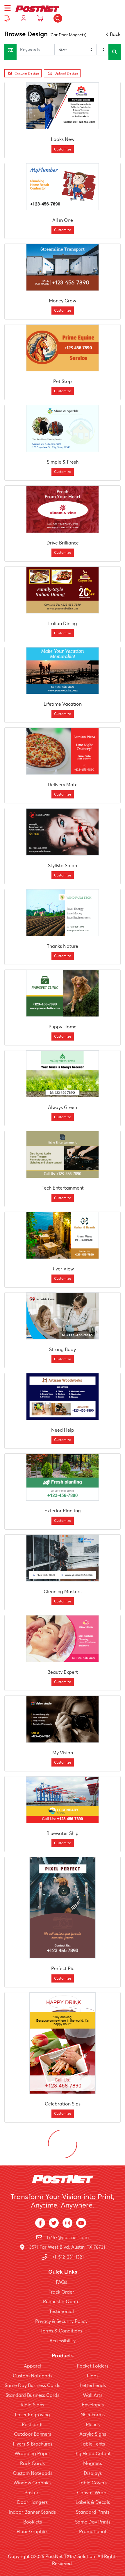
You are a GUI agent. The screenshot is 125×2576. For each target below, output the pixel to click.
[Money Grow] (63, 267)
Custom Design (27, 73)
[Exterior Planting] (63, 1477)
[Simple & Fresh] (63, 429)
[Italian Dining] (63, 590)
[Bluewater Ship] (63, 1800)
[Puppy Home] (63, 993)
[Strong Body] (63, 1316)
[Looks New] (63, 106)
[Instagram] (67, 2223)
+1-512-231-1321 (68, 2257)
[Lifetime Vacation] (63, 671)
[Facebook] (40, 2223)
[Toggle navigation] (8, 8)
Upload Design (66, 73)
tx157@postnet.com (68, 2237)
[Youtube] (81, 2223)
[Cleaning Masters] (63, 1558)
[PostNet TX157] (37, 8)
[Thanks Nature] (63, 913)
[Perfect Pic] (63, 1908)
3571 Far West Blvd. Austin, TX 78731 (67, 2247)
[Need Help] (63, 1397)
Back (115, 34)
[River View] (63, 1235)
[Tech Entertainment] (63, 1154)
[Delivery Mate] (63, 751)
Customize (63, 149)
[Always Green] (63, 1074)
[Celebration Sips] (63, 2043)
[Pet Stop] (63, 348)
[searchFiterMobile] (10, 52)
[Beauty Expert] (63, 1639)
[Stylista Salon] (63, 832)
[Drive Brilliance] (63, 509)
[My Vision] (63, 1719)
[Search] (58, 18)
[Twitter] (54, 2223)
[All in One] (63, 187)
